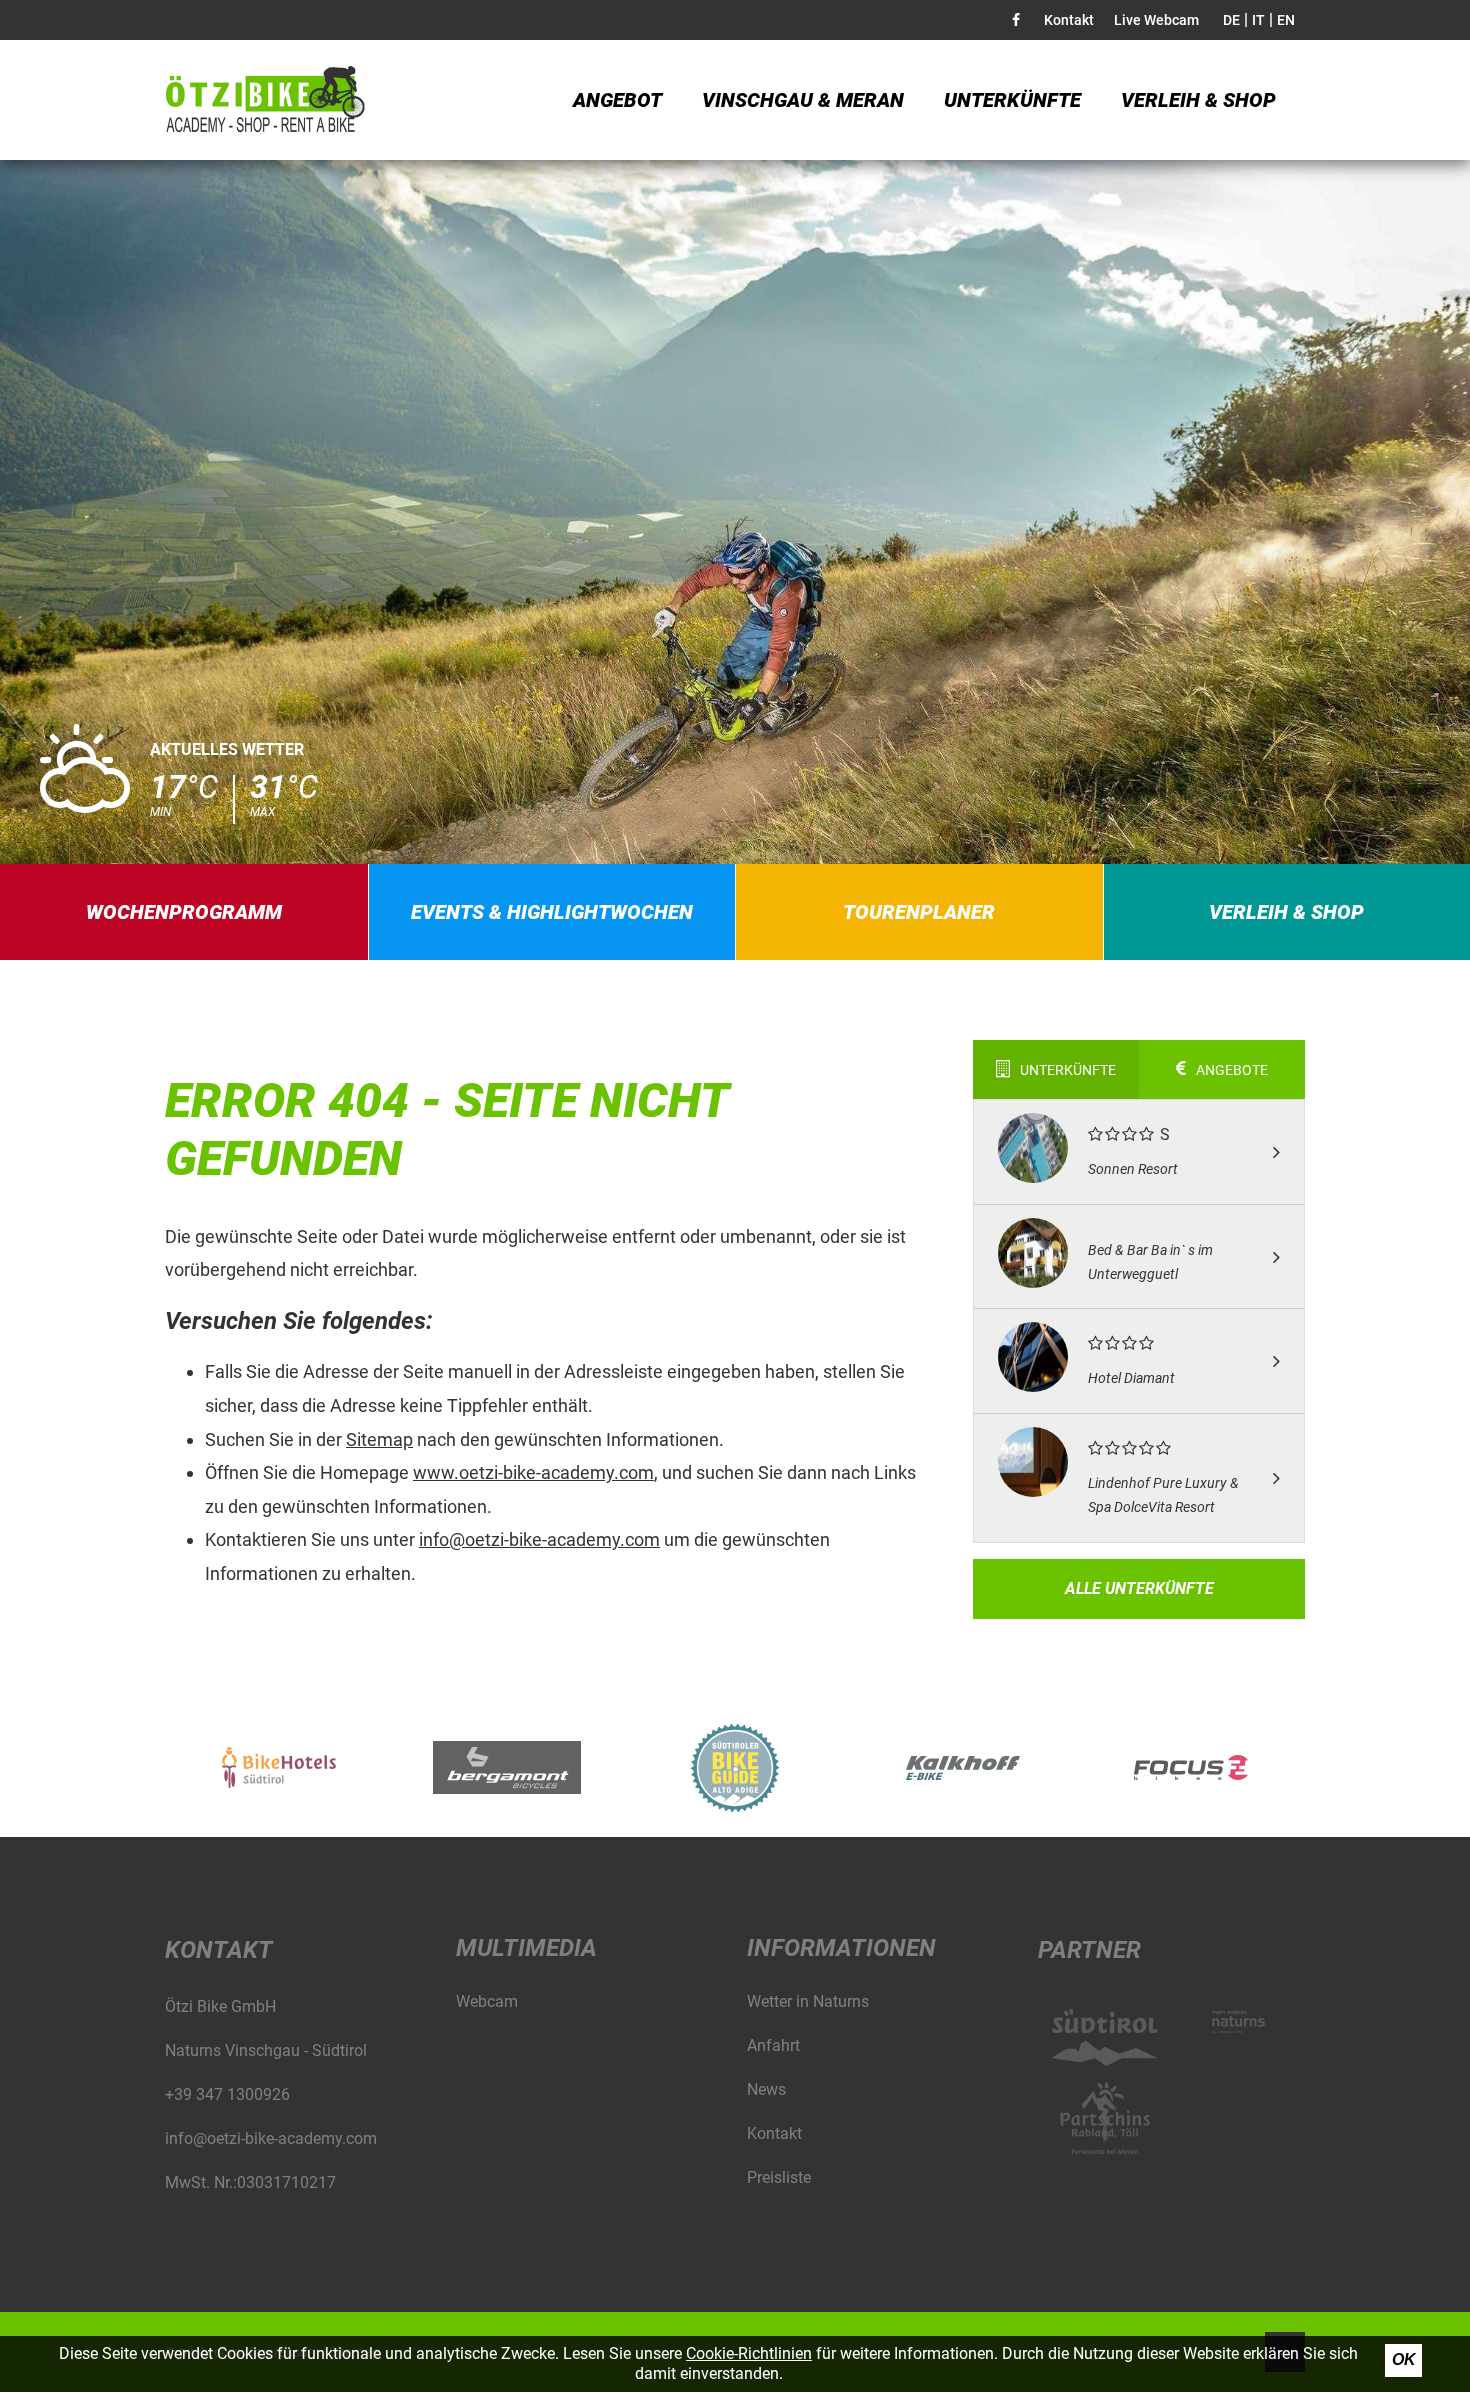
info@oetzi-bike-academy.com (539, 1539)
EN (1286, 20)
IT (1258, 20)
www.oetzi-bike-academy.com (533, 1472)
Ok (1404, 2359)
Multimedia (526, 1948)
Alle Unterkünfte (1139, 1588)
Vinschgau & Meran (803, 100)
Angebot (617, 100)
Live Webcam (1156, 20)
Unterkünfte (1012, 100)
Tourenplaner (919, 912)
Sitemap (379, 1439)
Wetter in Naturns (808, 2001)
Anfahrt (773, 2045)
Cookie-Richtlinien (749, 2353)
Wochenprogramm (184, 912)
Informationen (841, 1948)
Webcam (487, 2001)
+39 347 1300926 (227, 2094)
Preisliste (779, 2177)
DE (1231, 20)
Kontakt (1069, 20)
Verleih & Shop (1198, 100)
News (766, 2089)
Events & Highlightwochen (552, 912)
